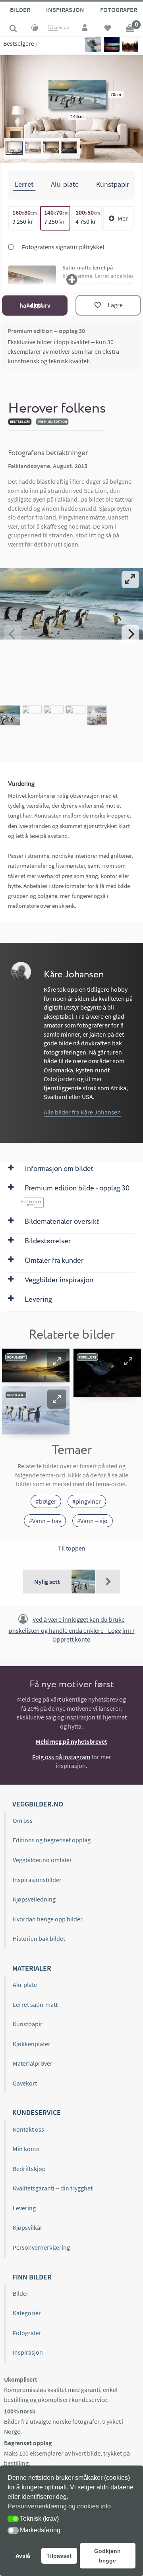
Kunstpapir (28, 2024)
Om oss (23, 1820)
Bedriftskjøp (29, 2169)
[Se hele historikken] (108, 1582)
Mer (123, 218)
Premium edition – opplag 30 (46, 331)
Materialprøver (33, 2063)
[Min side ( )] (85, 29)
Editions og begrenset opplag (52, 1840)
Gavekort (25, 2083)
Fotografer (27, 2333)
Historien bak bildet (39, 1938)
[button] (57, 1361)
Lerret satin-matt (35, 2004)
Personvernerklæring (41, 2247)
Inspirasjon (65, 10)
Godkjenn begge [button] (107, 2556)
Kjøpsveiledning (34, 1899)
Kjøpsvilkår (28, 2227)
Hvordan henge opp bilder (48, 1919)
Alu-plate (25, 1985)
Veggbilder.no (38, 1804)
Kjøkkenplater (32, 2044)
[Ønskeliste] (108, 29)
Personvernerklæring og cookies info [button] (59, 2506)
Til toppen (72, 1548)
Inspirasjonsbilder (37, 1880)
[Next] (130, 634)
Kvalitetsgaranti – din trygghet (53, 2188)
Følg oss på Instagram (61, 1757)
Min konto (26, 2149)
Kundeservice (37, 2112)
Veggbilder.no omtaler (42, 1860)
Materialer (32, 1968)
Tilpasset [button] (59, 2556)
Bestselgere (19, 43)
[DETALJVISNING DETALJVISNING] (71, 634)
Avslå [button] (23, 2556)
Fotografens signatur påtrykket (63, 247)
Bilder (20, 10)
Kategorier (27, 2313)
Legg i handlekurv (35, 305)
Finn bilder (32, 2277)
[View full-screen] (130, 580)
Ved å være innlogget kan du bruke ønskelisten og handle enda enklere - (72, 1629)
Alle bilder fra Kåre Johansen (82, 1112)
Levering (24, 2208)
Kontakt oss (28, 2129)
